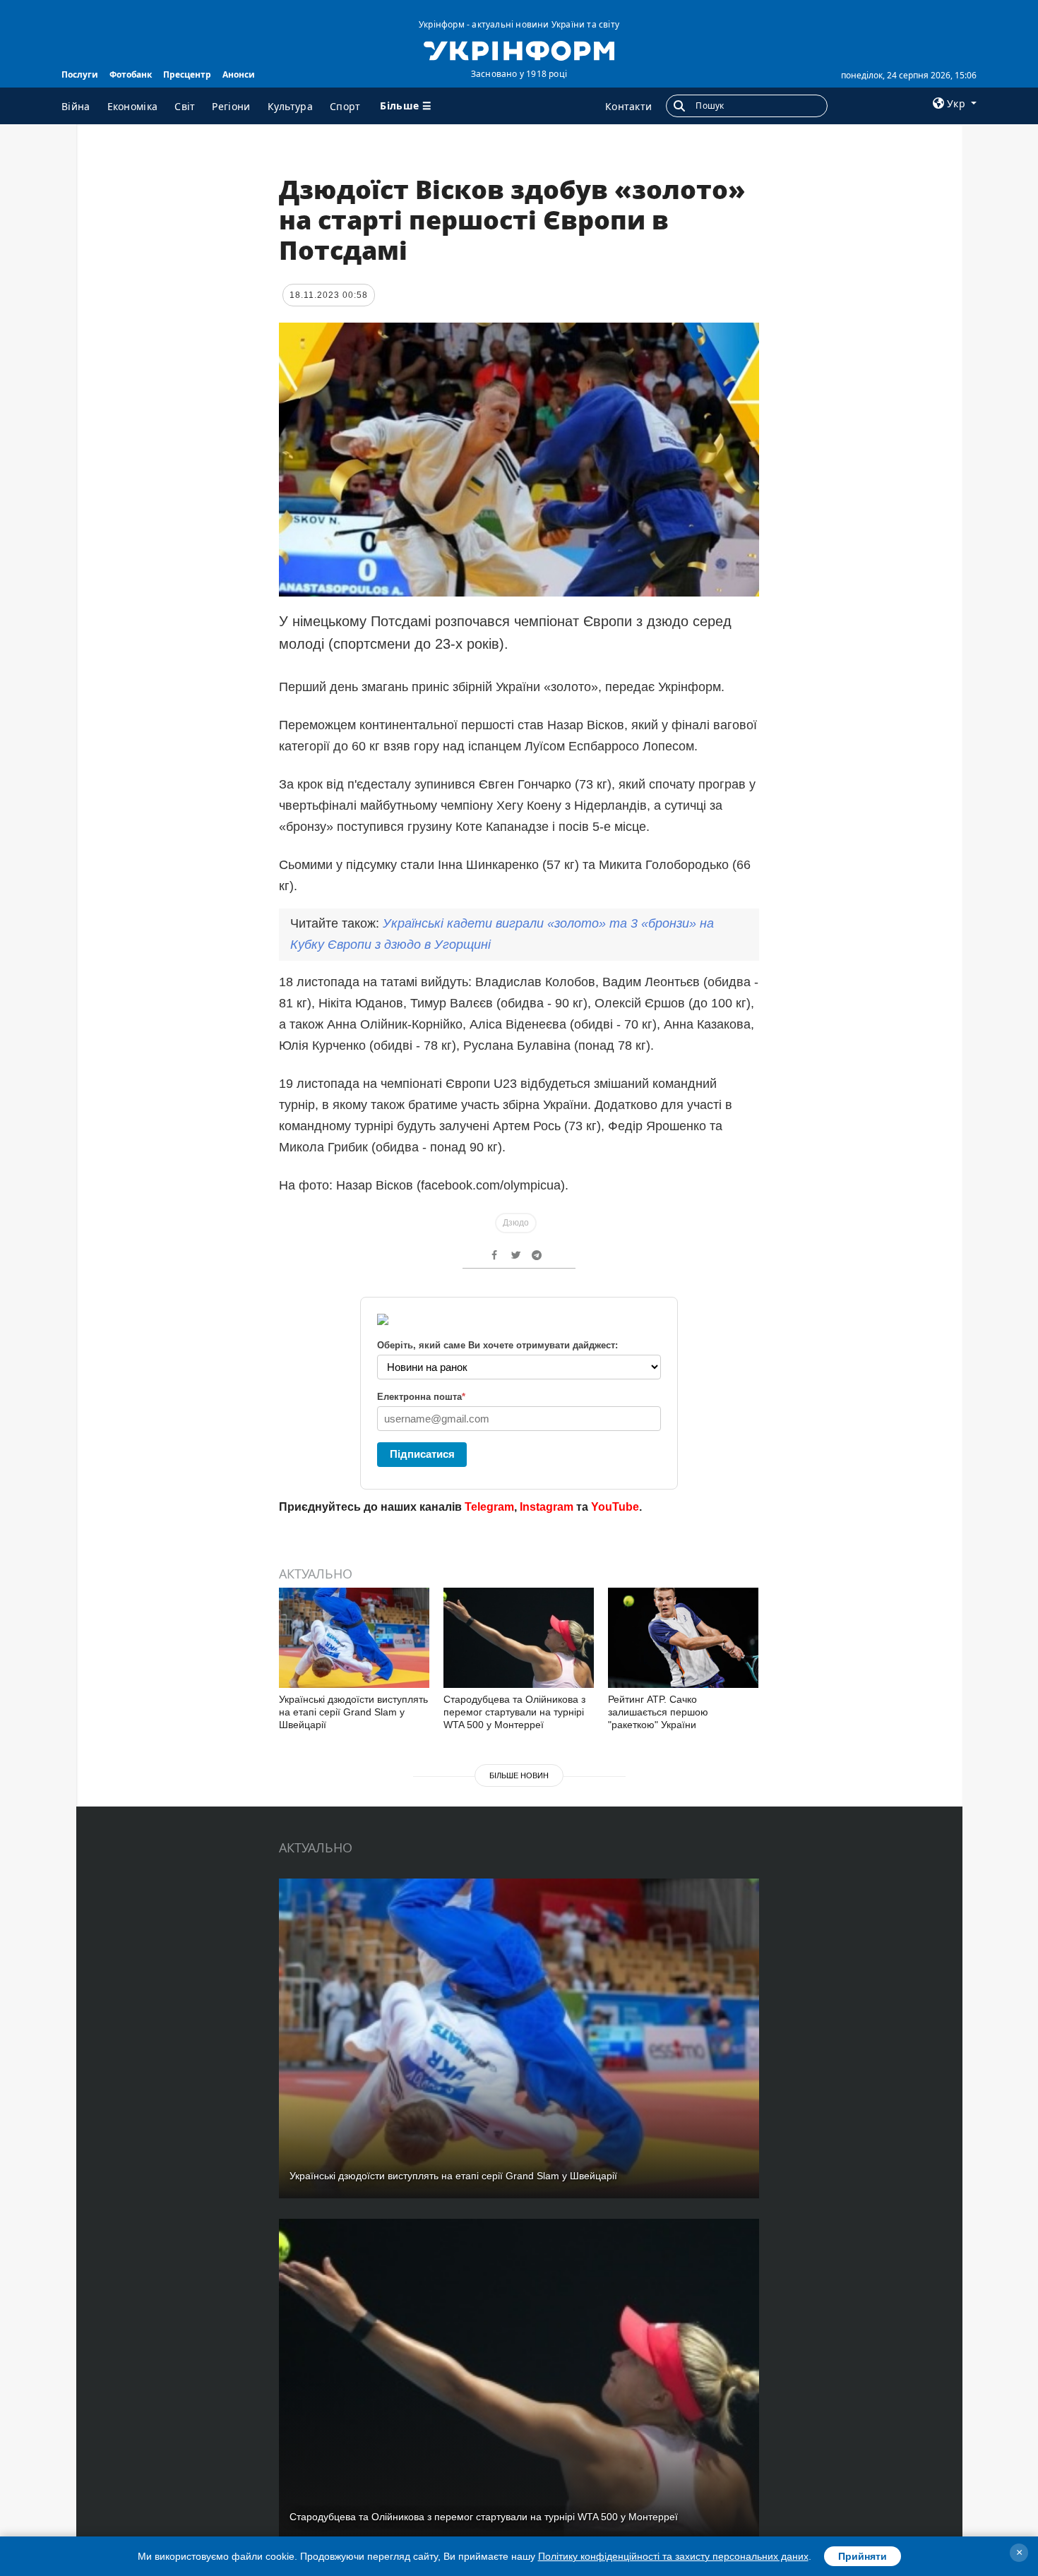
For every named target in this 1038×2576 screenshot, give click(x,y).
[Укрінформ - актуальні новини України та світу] (519, 49)
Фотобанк (131, 74)
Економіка (133, 106)
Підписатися (422, 1454)
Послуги (80, 74)
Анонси (239, 74)
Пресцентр (187, 74)
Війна (76, 106)
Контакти (628, 106)
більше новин (519, 1775)
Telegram (489, 1507)
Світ (185, 106)
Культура (290, 106)
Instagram (547, 1507)
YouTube (615, 1507)
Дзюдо (516, 1223)
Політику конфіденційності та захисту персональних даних (673, 2556)
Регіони (231, 106)
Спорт (345, 106)
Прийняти (863, 2556)
